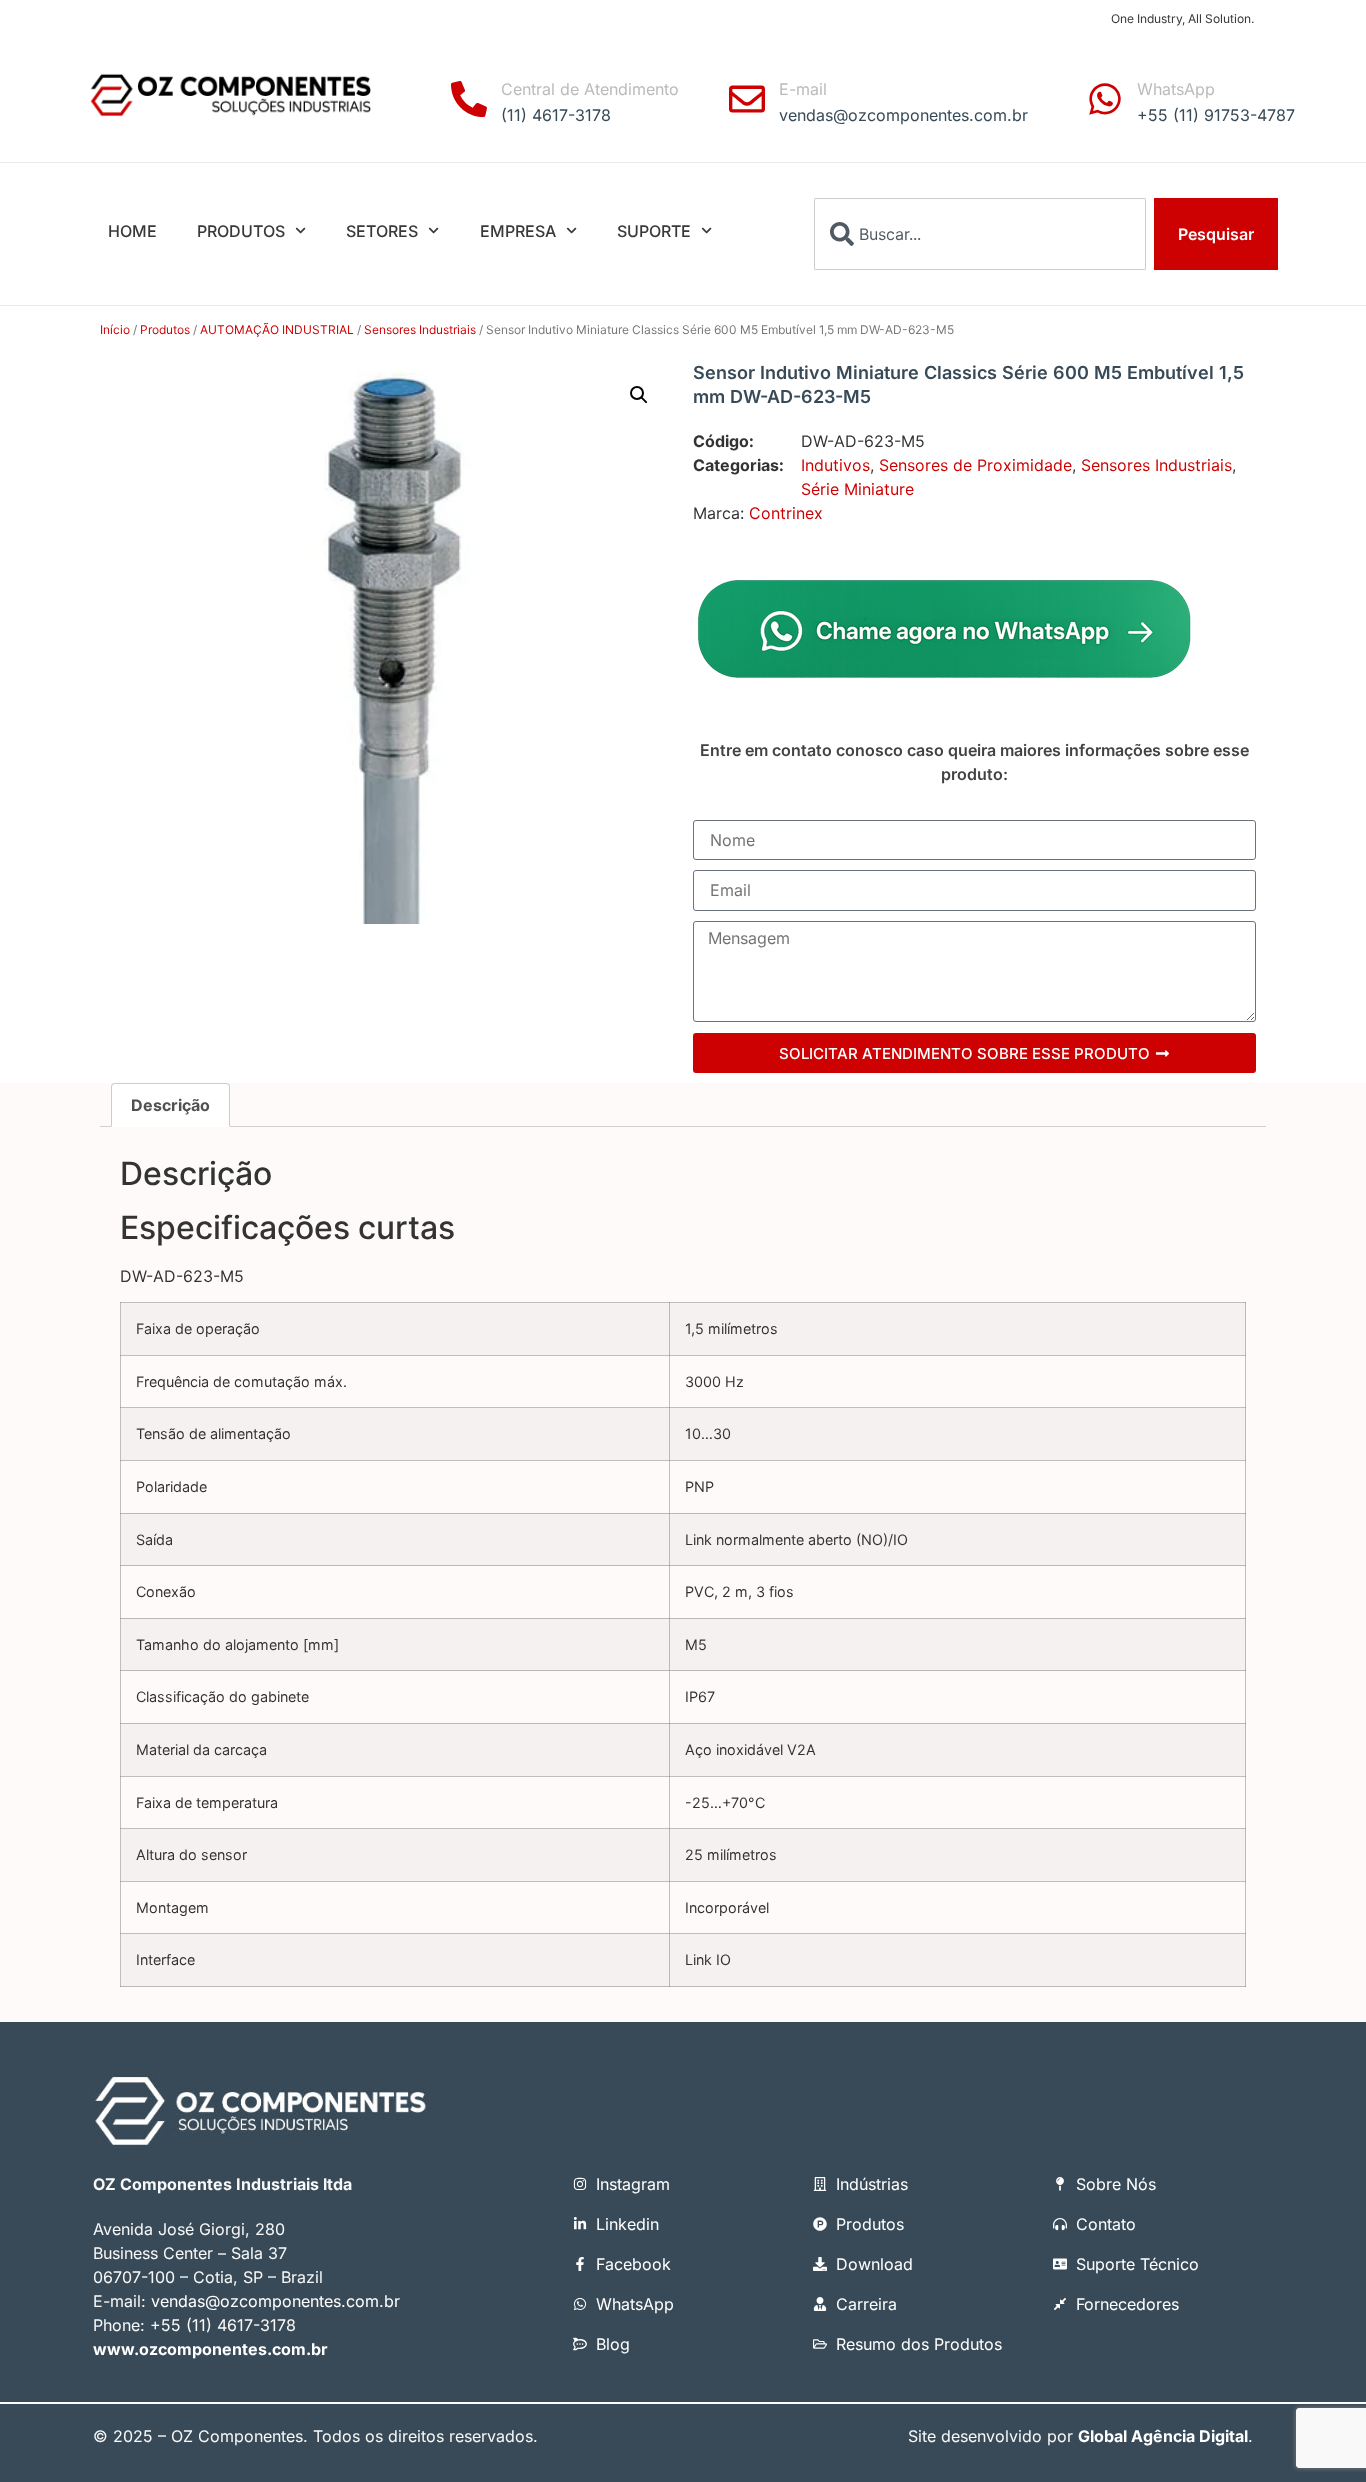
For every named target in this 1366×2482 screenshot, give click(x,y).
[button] (639, 395)
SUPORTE (654, 231)
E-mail (803, 89)
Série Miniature (857, 489)
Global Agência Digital (1163, 2436)
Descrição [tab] (170, 1105)
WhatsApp (1176, 89)
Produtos (165, 329)
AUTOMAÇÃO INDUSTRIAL (277, 329)
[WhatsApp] (1105, 99)
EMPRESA (518, 231)
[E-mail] (747, 99)
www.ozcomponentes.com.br (210, 2349)
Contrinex (786, 513)
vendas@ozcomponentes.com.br (275, 2301)
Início (115, 329)
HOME (132, 231)
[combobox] (980, 234)
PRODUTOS (241, 231)
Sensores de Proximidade (975, 465)
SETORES (382, 231)
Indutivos (835, 465)
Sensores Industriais (420, 329)
